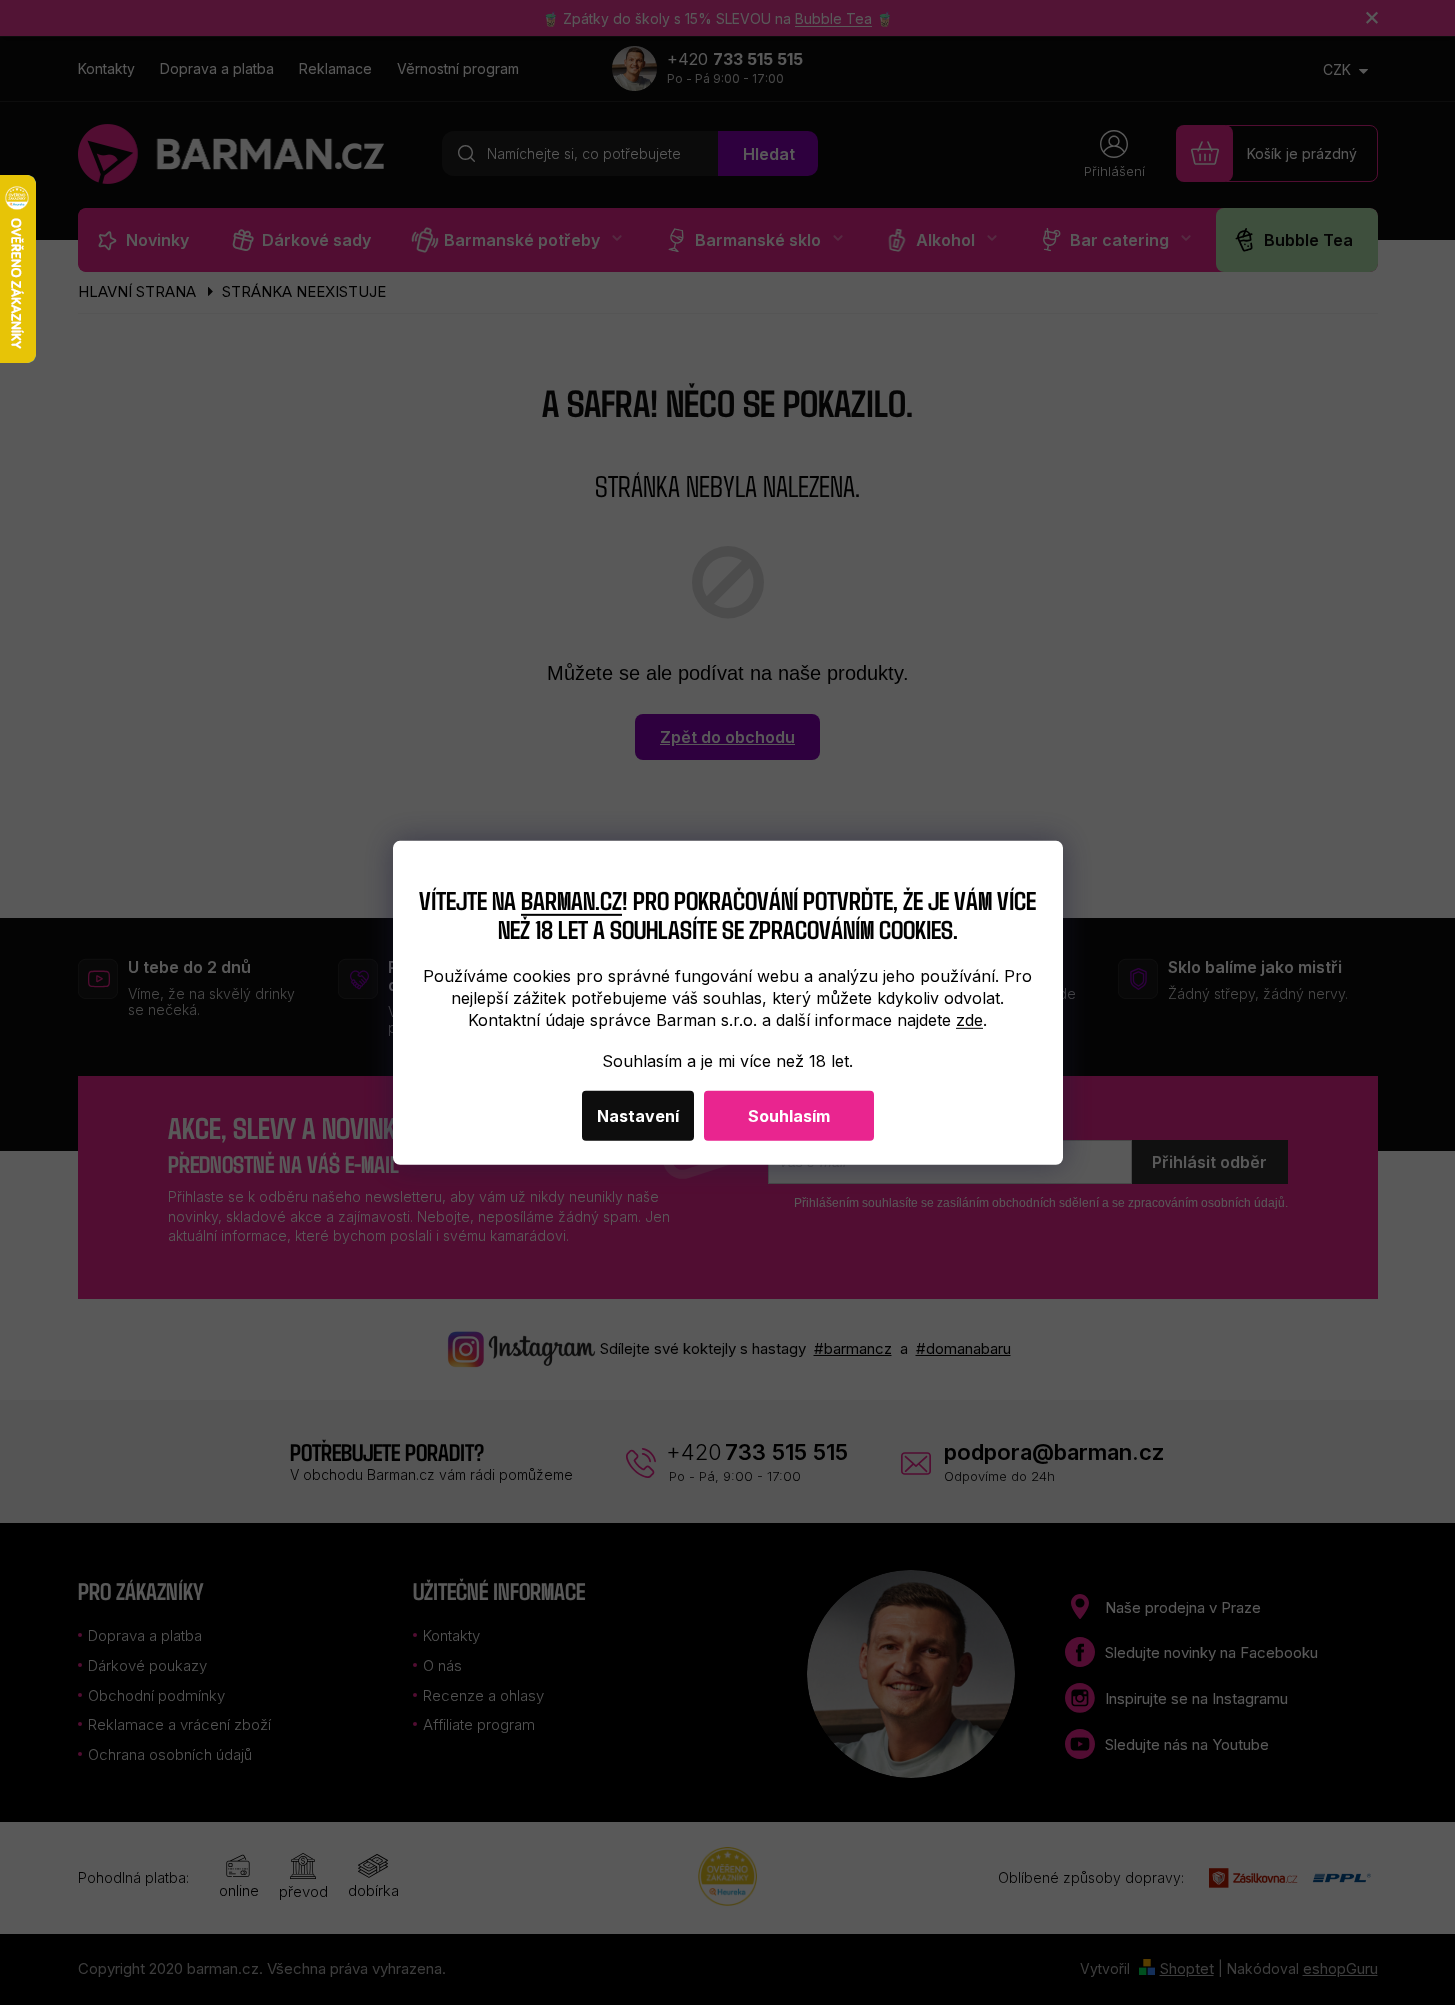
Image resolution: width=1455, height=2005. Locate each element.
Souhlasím (789, 1116)
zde (969, 1020)
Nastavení (638, 1116)
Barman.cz (571, 899)
